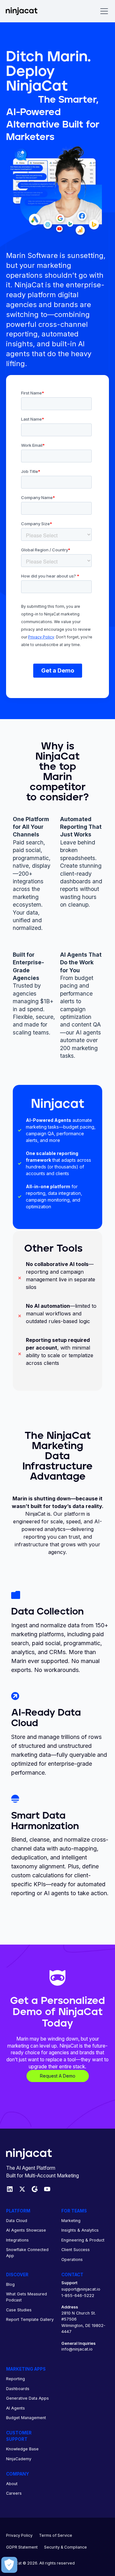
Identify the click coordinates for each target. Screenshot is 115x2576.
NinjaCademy (19, 2459)
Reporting (15, 2379)
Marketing (71, 2221)
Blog (10, 2284)
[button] (103, 11)
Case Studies (19, 2310)
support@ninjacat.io (81, 2289)
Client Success (76, 2250)
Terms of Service (56, 2535)
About (12, 2484)
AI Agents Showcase (26, 2230)
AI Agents (15, 2408)
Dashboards (18, 2389)
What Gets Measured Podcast (27, 2297)
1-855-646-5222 (78, 2296)
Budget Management (26, 2418)
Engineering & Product (83, 2240)
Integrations (17, 2240)
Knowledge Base (22, 2449)
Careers (14, 2493)
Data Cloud (17, 2221)
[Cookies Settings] (9, 2565)
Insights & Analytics (80, 2230)
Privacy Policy (19, 2535)
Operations (72, 2260)
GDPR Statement (22, 2547)
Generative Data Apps (27, 2398)
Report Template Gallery (30, 2319)
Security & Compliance (65, 2547)
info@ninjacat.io (77, 2349)
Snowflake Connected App (27, 2253)
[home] (26, 11)
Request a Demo (58, 2076)
